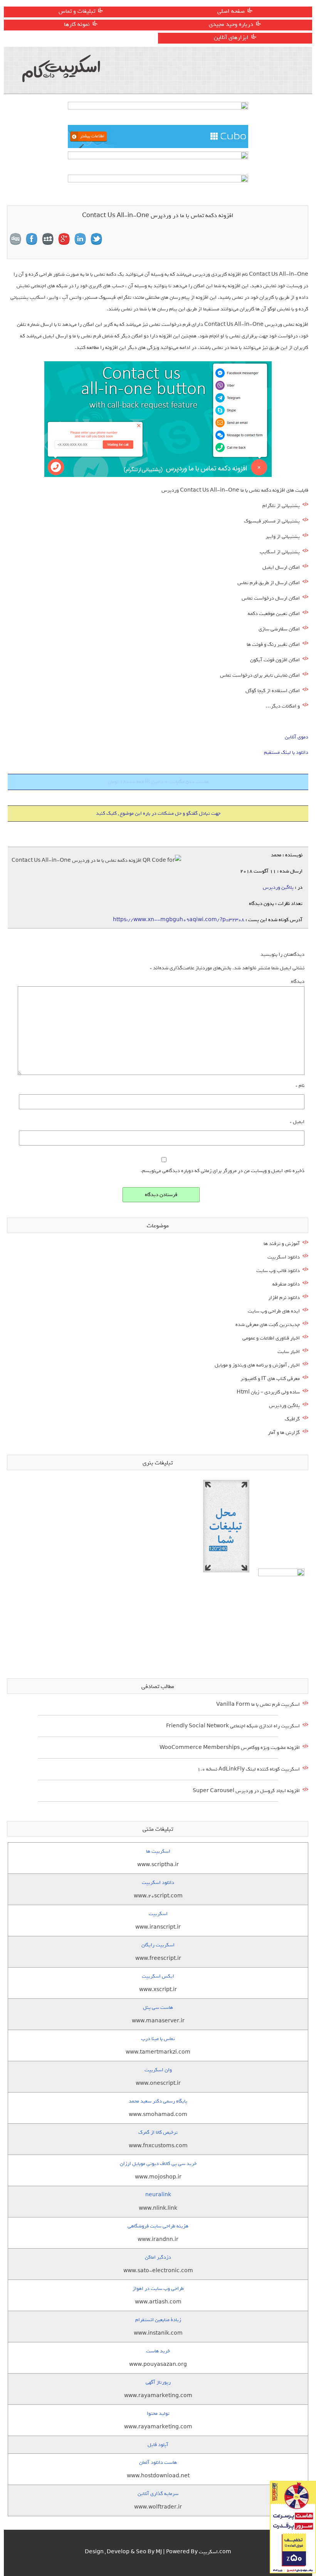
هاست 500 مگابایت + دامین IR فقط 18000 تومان (158, 782)
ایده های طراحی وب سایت (274, 1311)
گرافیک (292, 1419)
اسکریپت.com (215, 2552)
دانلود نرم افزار (284, 1298)
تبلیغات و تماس (77, 11)
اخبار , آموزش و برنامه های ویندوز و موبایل (257, 1365)
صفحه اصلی (231, 11)
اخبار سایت (289, 1352)
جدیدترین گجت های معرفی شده (268, 1325)
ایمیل (297, 1122)
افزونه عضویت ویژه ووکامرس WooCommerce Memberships (230, 1748)
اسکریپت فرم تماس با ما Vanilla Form (258, 1704)
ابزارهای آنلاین (231, 37)
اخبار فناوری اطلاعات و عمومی (271, 1338)
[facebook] (32, 239)
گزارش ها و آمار (284, 1433)
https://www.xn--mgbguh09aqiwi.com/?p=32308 (179, 920)
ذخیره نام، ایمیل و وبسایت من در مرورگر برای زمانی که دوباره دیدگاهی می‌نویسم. (223, 1171)
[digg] (15, 239)
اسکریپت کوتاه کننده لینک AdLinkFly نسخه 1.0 (249, 1769)
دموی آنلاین (297, 737)
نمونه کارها (77, 24)
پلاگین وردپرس (278, 887)
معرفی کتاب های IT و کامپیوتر (270, 1379)
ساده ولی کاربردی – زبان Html (268, 1392)
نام (300, 1086)
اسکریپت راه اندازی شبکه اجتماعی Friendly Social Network (233, 1726)
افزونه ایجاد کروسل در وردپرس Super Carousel (246, 1791)
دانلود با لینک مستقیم (286, 752)
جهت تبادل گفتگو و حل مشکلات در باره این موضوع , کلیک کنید (158, 813)
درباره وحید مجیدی (231, 24)
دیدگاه (298, 981)
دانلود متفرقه (286, 1284)
